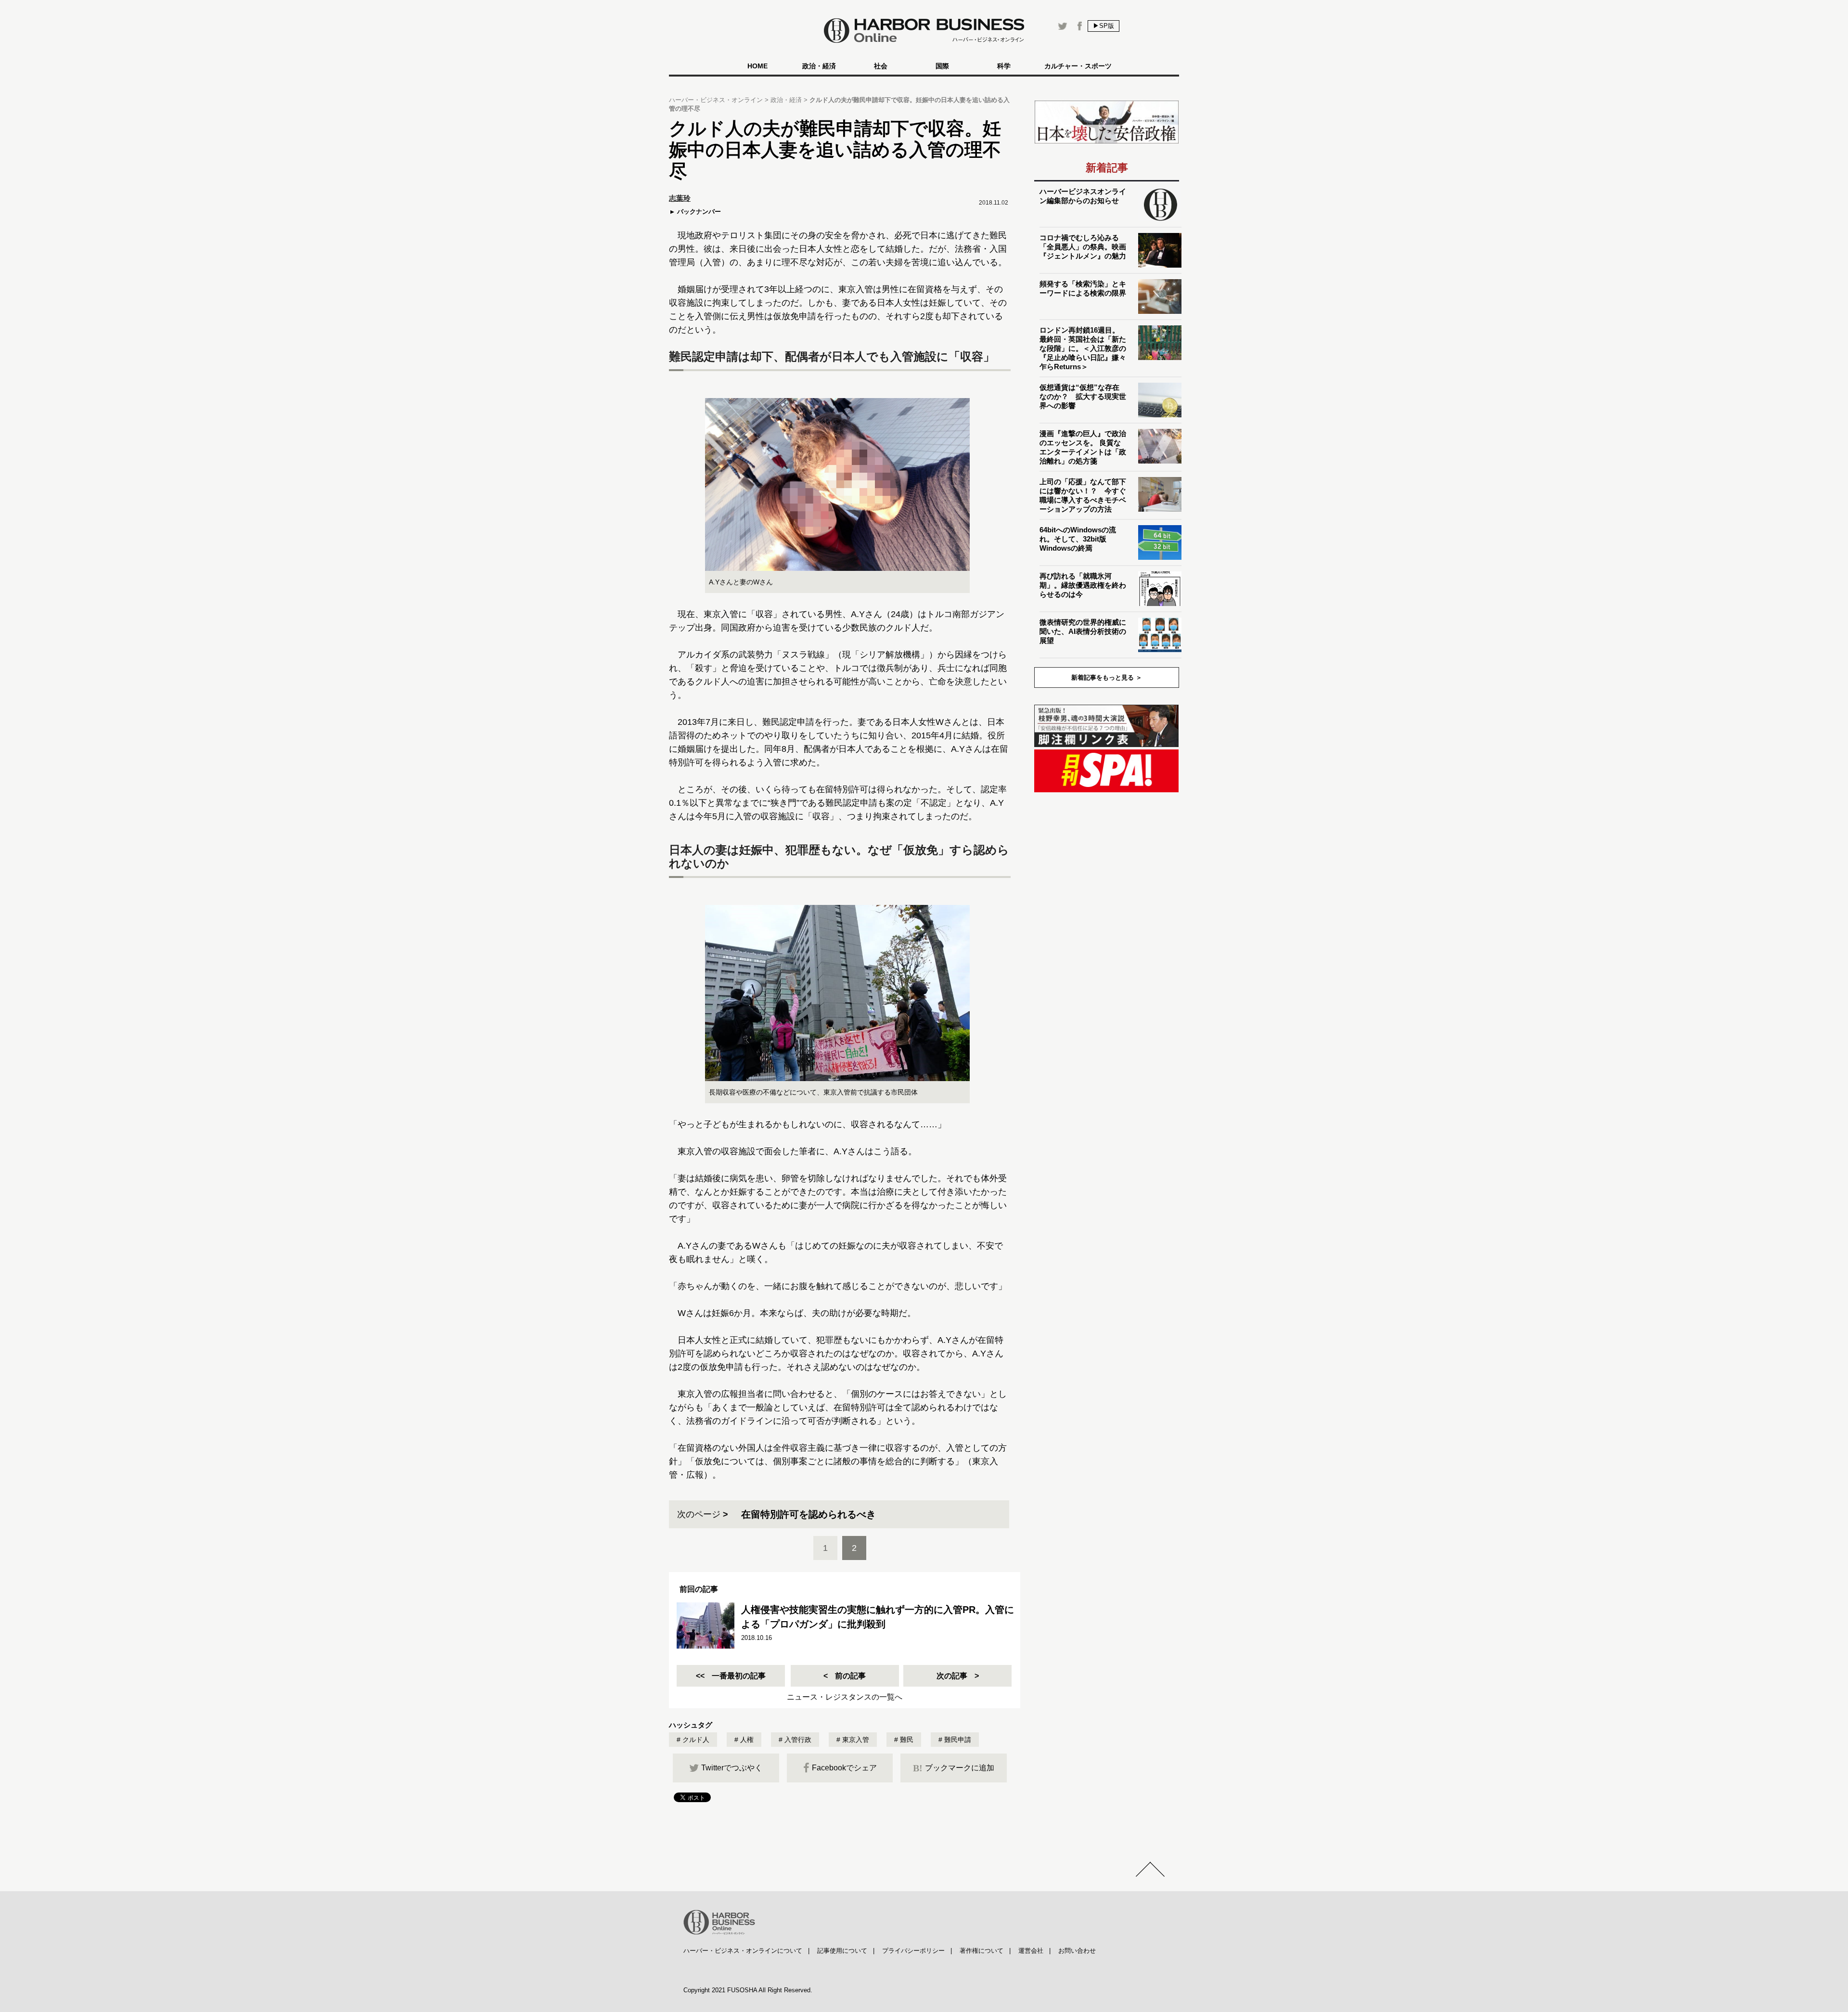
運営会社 (1031, 1951)
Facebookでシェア (844, 1768)
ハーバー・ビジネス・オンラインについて (743, 1951)
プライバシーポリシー (913, 1951)
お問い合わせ (1077, 1951)
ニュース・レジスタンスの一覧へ (845, 1697)
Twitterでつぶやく (732, 1768)
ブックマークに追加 (954, 1768)
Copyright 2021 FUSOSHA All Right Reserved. (748, 1990)
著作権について (982, 1951)
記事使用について (842, 1951)
